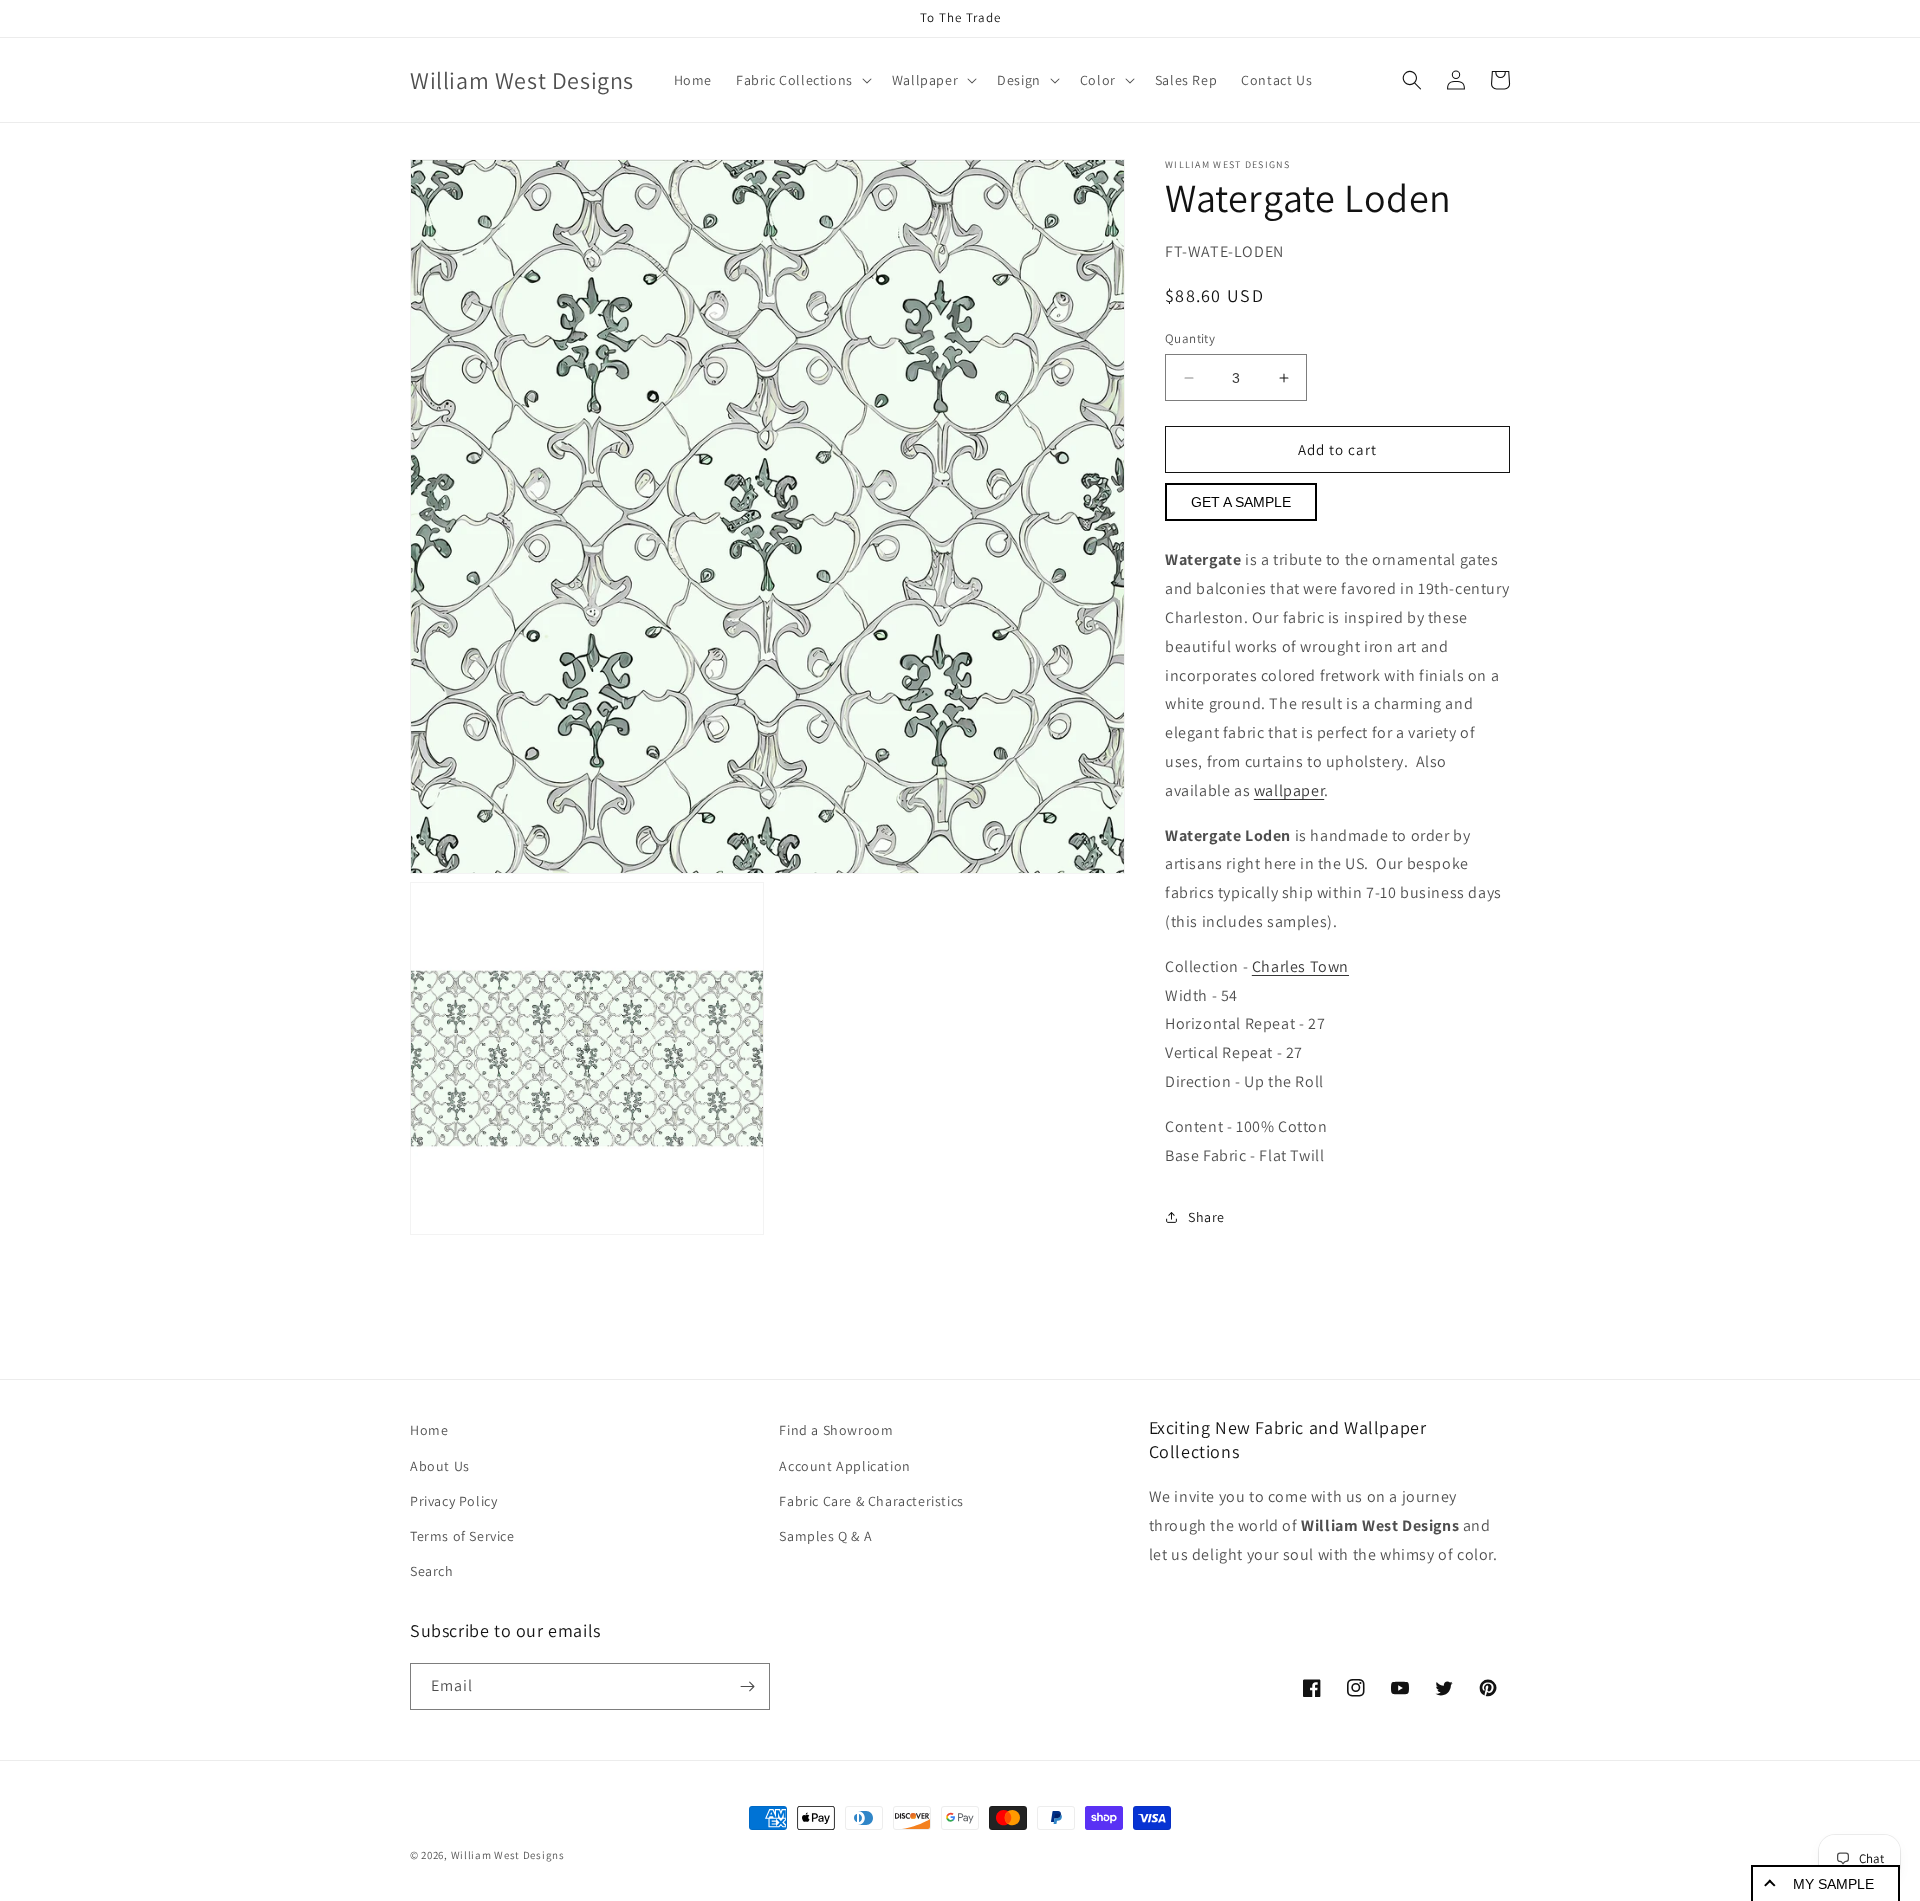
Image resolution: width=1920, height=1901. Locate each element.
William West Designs (508, 1855)
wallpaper (1289, 790)
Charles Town (1300, 966)
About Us (440, 1466)
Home (429, 1430)
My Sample (1833, 1884)
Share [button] (1206, 1217)
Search (432, 1571)
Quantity (1190, 338)
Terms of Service (462, 1536)
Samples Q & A (825, 1536)
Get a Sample (1241, 502)
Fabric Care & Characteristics (871, 1501)
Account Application (844, 1466)
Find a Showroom (836, 1430)
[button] (802, 80)
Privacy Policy (453, 1501)
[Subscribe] (747, 1686)
